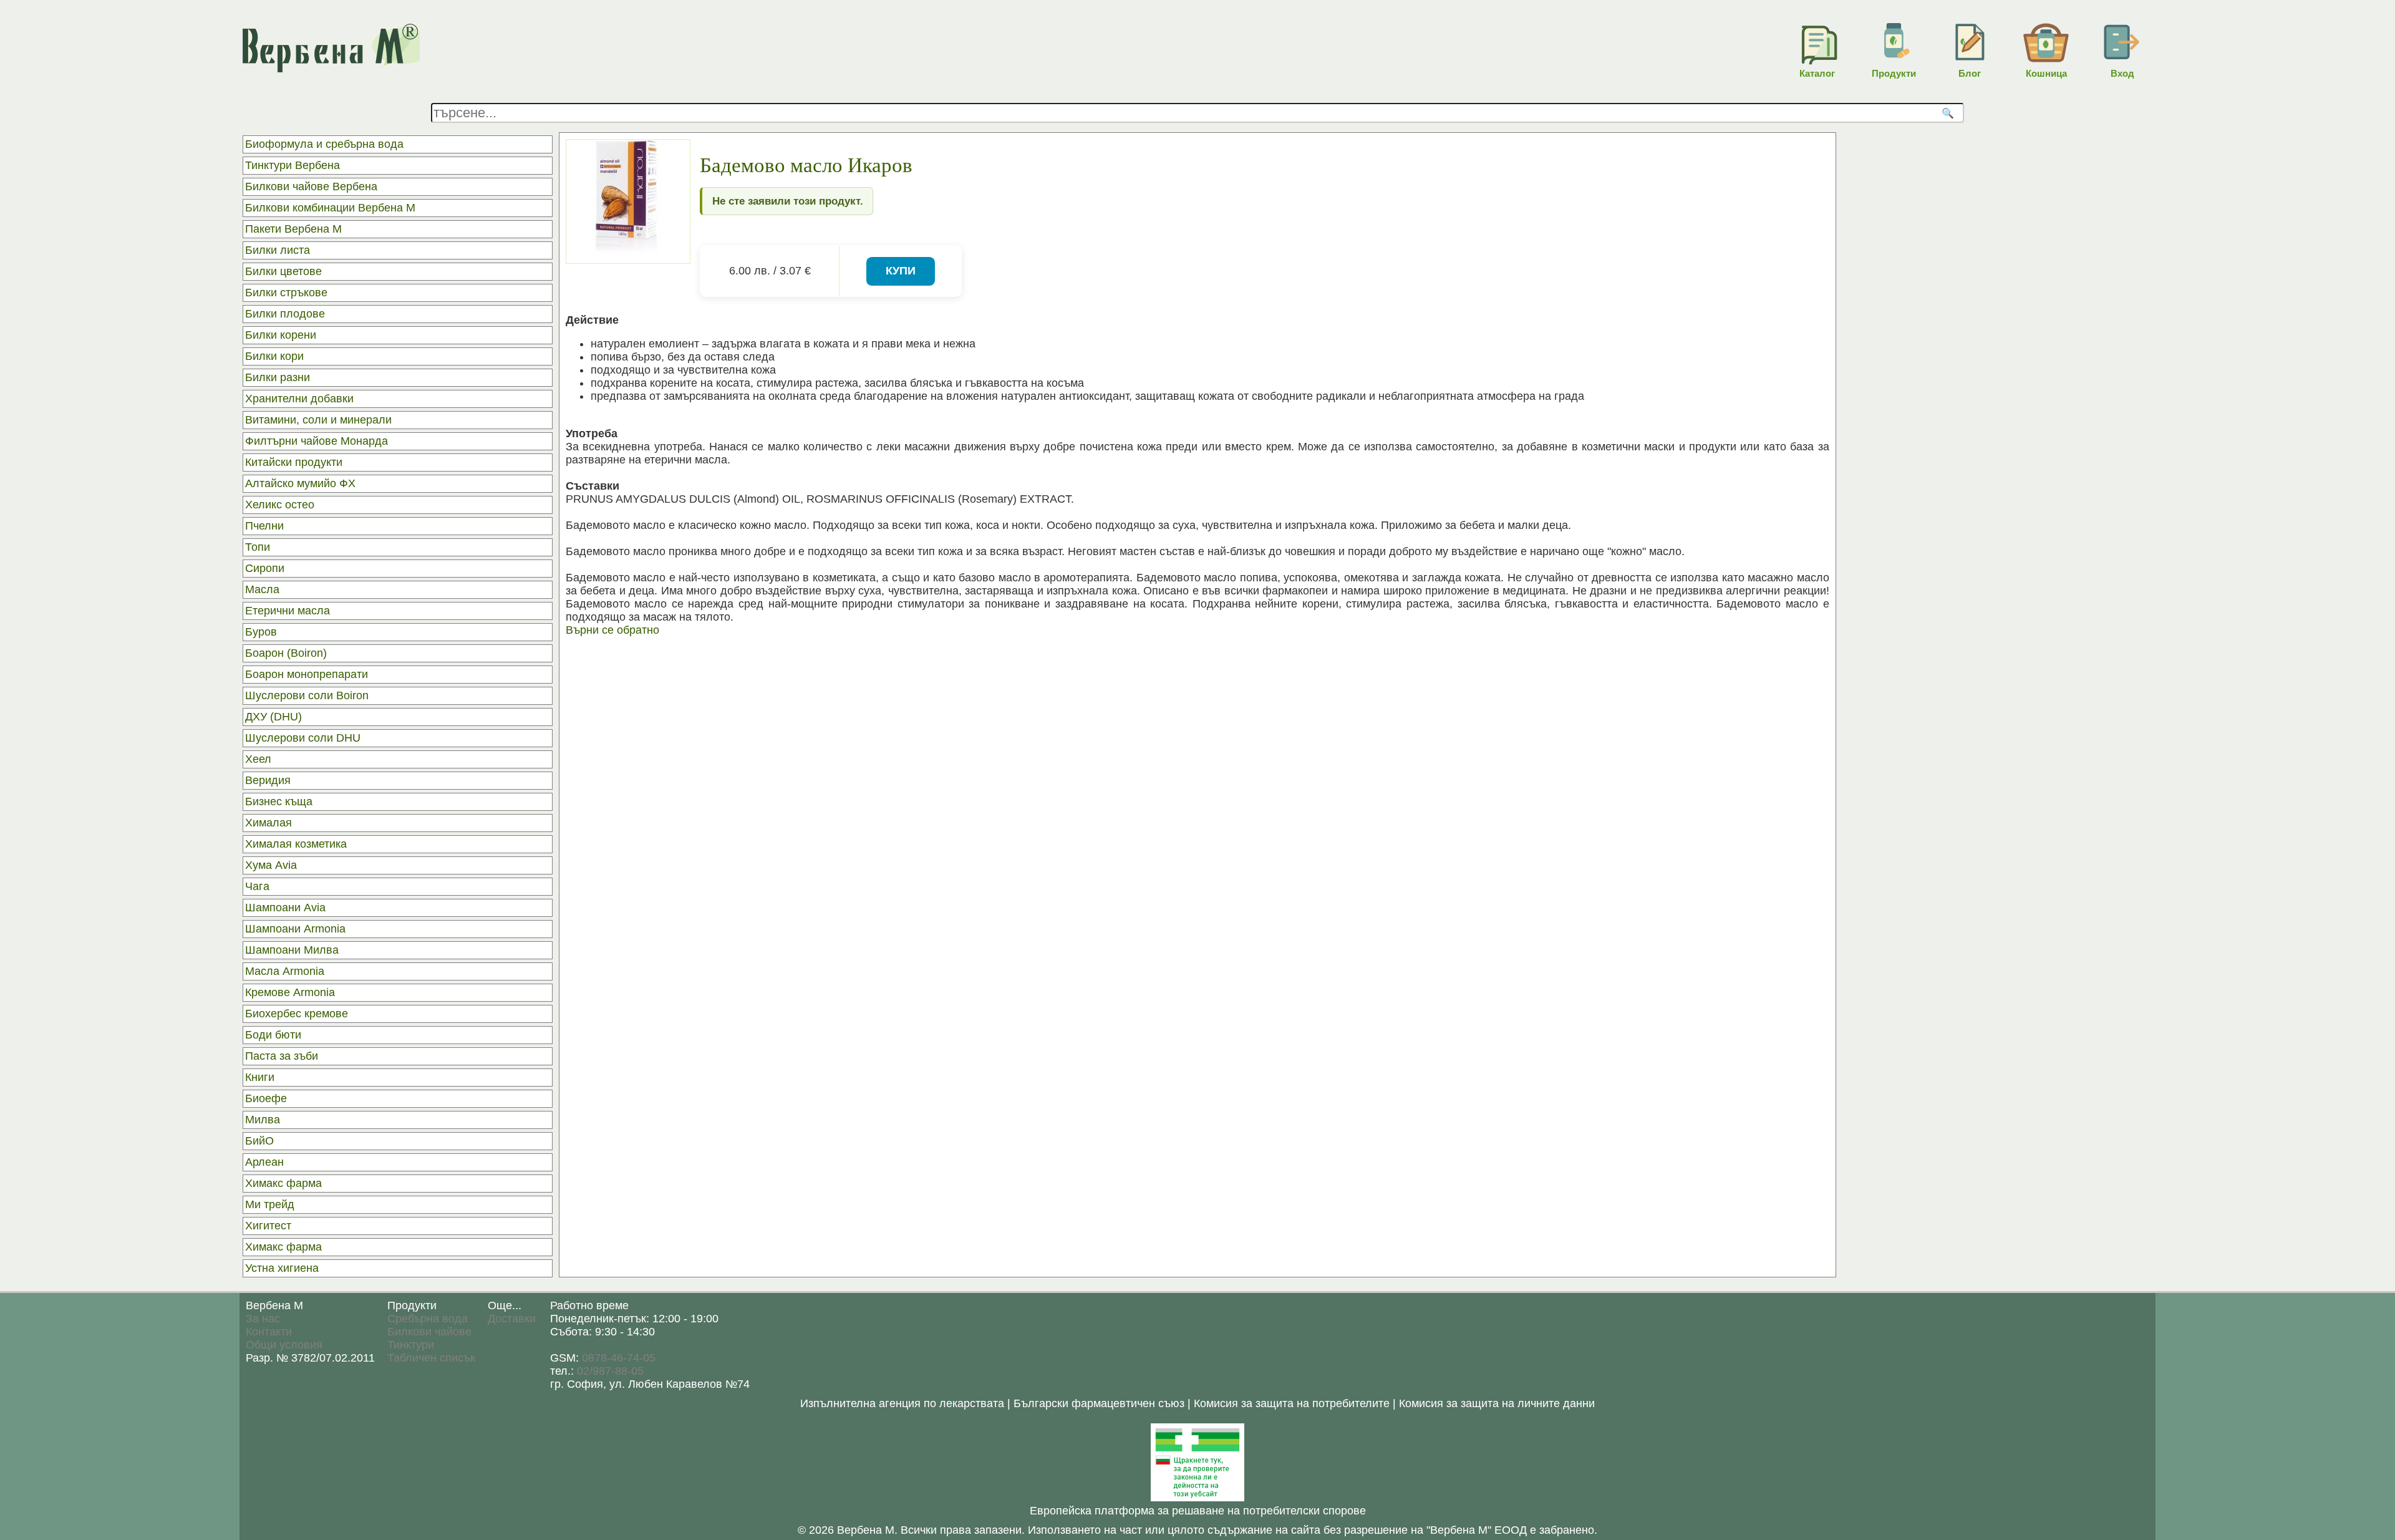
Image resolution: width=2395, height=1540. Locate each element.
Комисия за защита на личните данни (1497, 1403)
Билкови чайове (429, 1332)
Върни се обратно (612, 630)
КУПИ (901, 271)
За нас (263, 1319)
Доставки (512, 1319)
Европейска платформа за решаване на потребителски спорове (1198, 1511)
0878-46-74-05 (619, 1358)
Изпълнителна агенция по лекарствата (902, 1403)
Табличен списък (431, 1358)
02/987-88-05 (610, 1371)
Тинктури (411, 1345)
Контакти (269, 1332)
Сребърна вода (428, 1319)
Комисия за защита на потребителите (1292, 1403)
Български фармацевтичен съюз (1099, 1403)
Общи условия (284, 1345)
